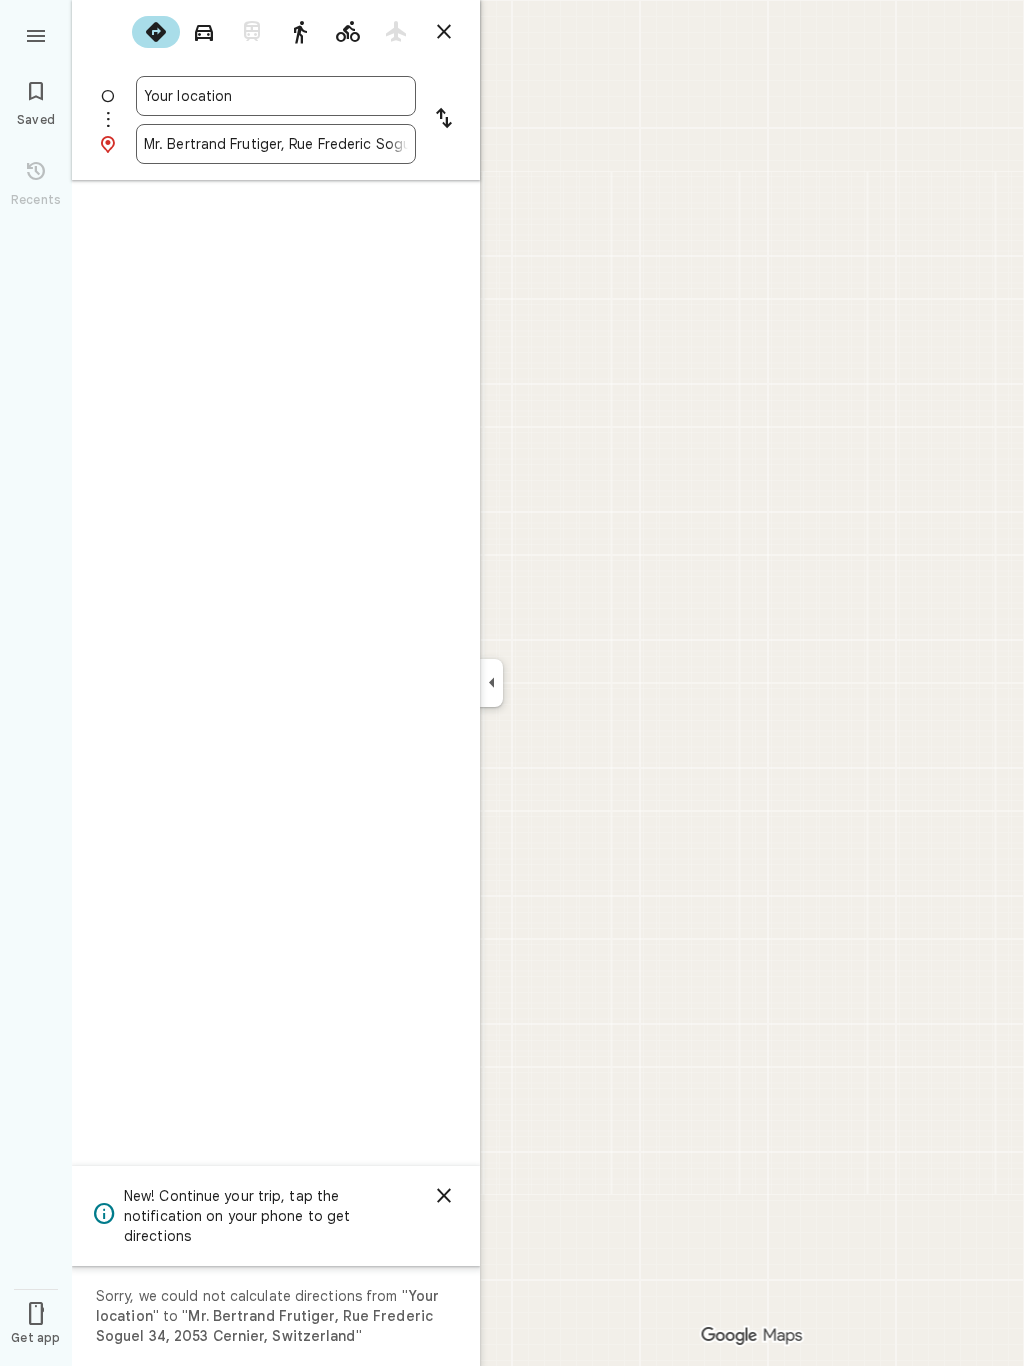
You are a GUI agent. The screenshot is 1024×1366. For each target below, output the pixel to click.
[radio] (156, 32)
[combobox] (276, 96)
